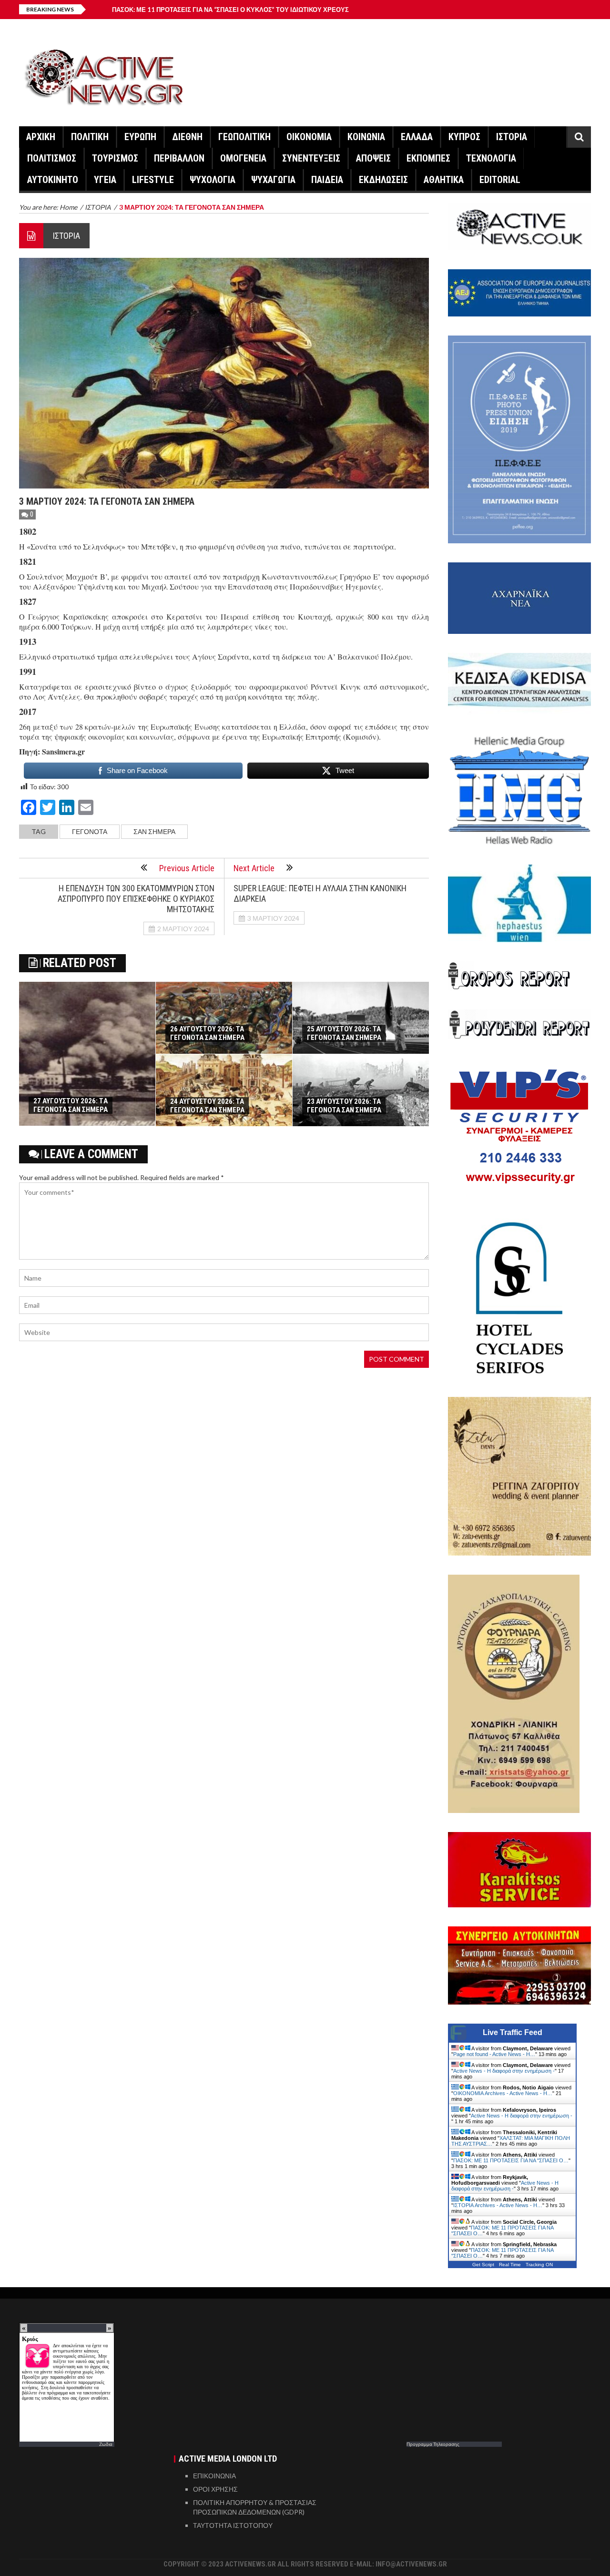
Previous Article (187, 868)
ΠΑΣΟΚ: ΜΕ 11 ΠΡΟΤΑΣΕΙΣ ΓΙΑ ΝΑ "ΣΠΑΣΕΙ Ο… (511, 2160)
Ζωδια (106, 2444)
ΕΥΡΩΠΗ (140, 137)
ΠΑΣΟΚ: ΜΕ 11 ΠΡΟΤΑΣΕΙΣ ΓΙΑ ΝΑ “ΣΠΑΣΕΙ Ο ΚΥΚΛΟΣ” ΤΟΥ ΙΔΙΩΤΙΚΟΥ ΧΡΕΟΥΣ (230, 10)
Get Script (483, 2265)
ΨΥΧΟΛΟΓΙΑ (213, 180)
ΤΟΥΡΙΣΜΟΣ (115, 158)
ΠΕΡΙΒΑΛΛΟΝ (179, 158)
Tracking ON (539, 2265)
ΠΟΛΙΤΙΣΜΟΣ (52, 158)
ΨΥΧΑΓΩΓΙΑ (273, 180)
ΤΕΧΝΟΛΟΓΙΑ (491, 158)
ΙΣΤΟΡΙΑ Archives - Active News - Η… (498, 2205)
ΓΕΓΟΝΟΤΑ (90, 831)
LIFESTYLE (153, 180)
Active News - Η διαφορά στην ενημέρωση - (504, 2071)
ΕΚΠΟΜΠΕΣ (428, 158)
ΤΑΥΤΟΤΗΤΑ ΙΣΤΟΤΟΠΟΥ (233, 2525)
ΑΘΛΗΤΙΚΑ (444, 180)
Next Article (254, 868)
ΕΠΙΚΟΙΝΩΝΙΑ (214, 2476)
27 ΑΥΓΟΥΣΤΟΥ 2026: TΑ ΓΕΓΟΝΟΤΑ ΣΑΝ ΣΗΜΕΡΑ (71, 1105)
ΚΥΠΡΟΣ (464, 137)
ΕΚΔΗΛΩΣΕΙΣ (383, 180)
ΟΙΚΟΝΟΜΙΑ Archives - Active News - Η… (503, 2093)
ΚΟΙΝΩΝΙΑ (366, 137)
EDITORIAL (500, 180)
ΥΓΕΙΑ (105, 180)
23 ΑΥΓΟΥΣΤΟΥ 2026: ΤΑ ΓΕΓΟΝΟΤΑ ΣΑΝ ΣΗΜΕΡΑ (344, 1106)
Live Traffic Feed (513, 2032)
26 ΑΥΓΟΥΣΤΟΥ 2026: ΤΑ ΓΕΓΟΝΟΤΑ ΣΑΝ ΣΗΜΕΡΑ (207, 1033)
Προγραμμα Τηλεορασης (433, 2444)
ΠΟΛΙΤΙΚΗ (90, 137)
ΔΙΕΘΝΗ (187, 137)
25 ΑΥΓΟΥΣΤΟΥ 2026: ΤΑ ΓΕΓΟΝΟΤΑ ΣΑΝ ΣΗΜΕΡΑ (344, 1033)
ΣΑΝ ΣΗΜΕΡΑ (154, 831)
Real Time (510, 2265)
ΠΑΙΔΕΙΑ (327, 180)
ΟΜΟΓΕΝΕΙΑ (243, 158)
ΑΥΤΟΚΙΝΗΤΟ (53, 180)
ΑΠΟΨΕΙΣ (373, 158)
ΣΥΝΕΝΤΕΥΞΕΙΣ (311, 158)
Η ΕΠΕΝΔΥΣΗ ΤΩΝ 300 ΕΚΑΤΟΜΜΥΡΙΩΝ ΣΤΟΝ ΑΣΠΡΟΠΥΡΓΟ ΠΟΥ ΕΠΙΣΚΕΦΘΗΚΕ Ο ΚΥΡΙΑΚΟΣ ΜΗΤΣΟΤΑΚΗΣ (136, 899)
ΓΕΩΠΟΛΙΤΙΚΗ (244, 137)
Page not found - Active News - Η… (494, 2054)
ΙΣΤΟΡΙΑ (512, 137)
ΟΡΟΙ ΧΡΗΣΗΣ (215, 2489)
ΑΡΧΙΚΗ (41, 137)
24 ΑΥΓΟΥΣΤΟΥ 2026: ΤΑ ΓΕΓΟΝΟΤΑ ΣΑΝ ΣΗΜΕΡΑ (207, 1106)
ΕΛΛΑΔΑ (417, 137)
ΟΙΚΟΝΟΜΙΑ (309, 137)
